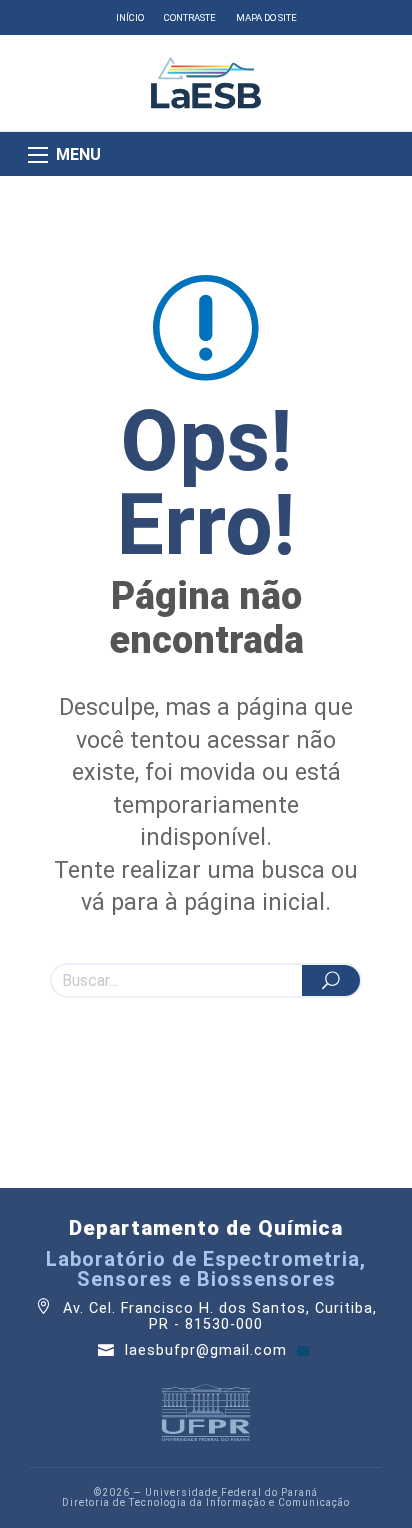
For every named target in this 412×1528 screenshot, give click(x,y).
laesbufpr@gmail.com (208, 1350)
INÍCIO (130, 17)
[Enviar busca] (331, 980)
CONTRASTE (190, 17)
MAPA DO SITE (266, 17)
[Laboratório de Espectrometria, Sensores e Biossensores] (206, 82)
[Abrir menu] (38, 155)
